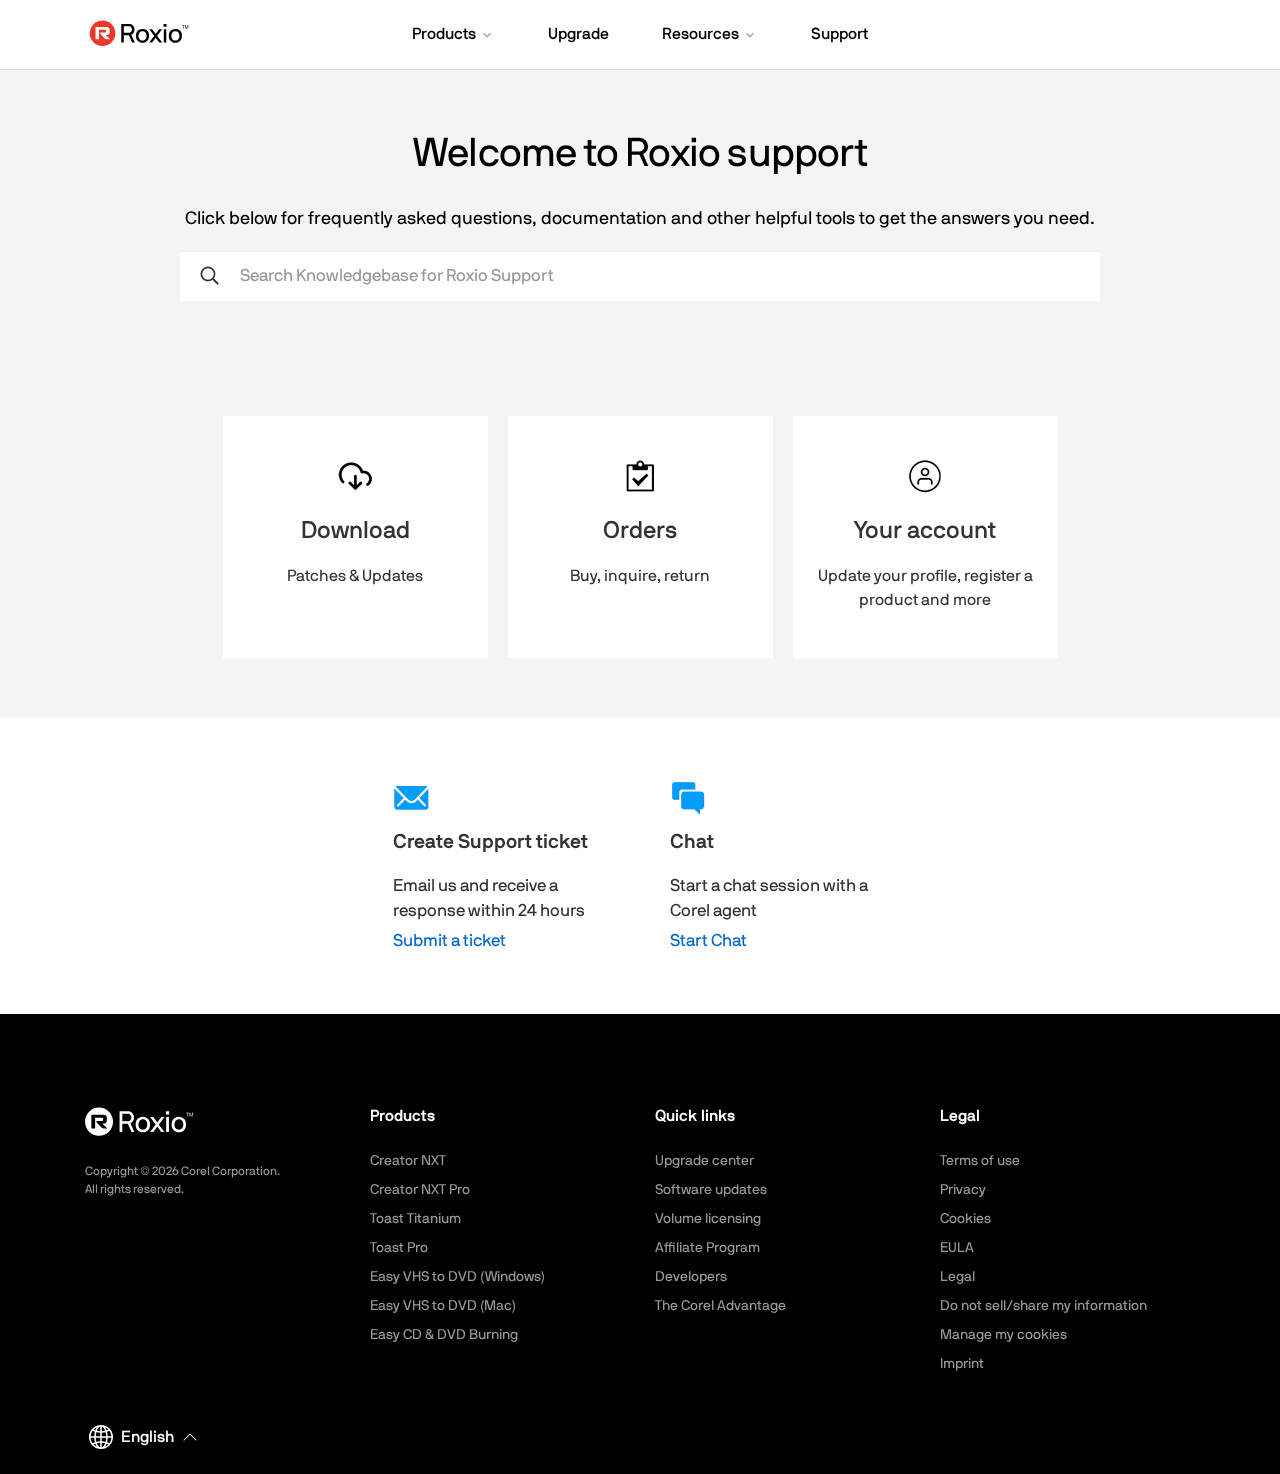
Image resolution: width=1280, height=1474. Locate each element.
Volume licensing (708, 1219)
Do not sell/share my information (1043, 1306)
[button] (453, 36)
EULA (957, 1248)
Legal (957, 1277)
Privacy (963, 1190)
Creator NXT (408, 1161)
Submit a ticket (449, 940)
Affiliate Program (707, 1248)
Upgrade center (704, 1161)
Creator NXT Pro (420, 1190)
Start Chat (708, 940)
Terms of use (980, 1161)
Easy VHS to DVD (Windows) (457, 1277)
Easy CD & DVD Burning (444, 1335)
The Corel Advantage (720, 1306)
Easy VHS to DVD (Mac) (443, 1306)
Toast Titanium (415, 1219)
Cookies (965, 1219)
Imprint (962, 1364)
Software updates (711, 1190)
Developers (691, 1277)
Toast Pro (399, 1248)
